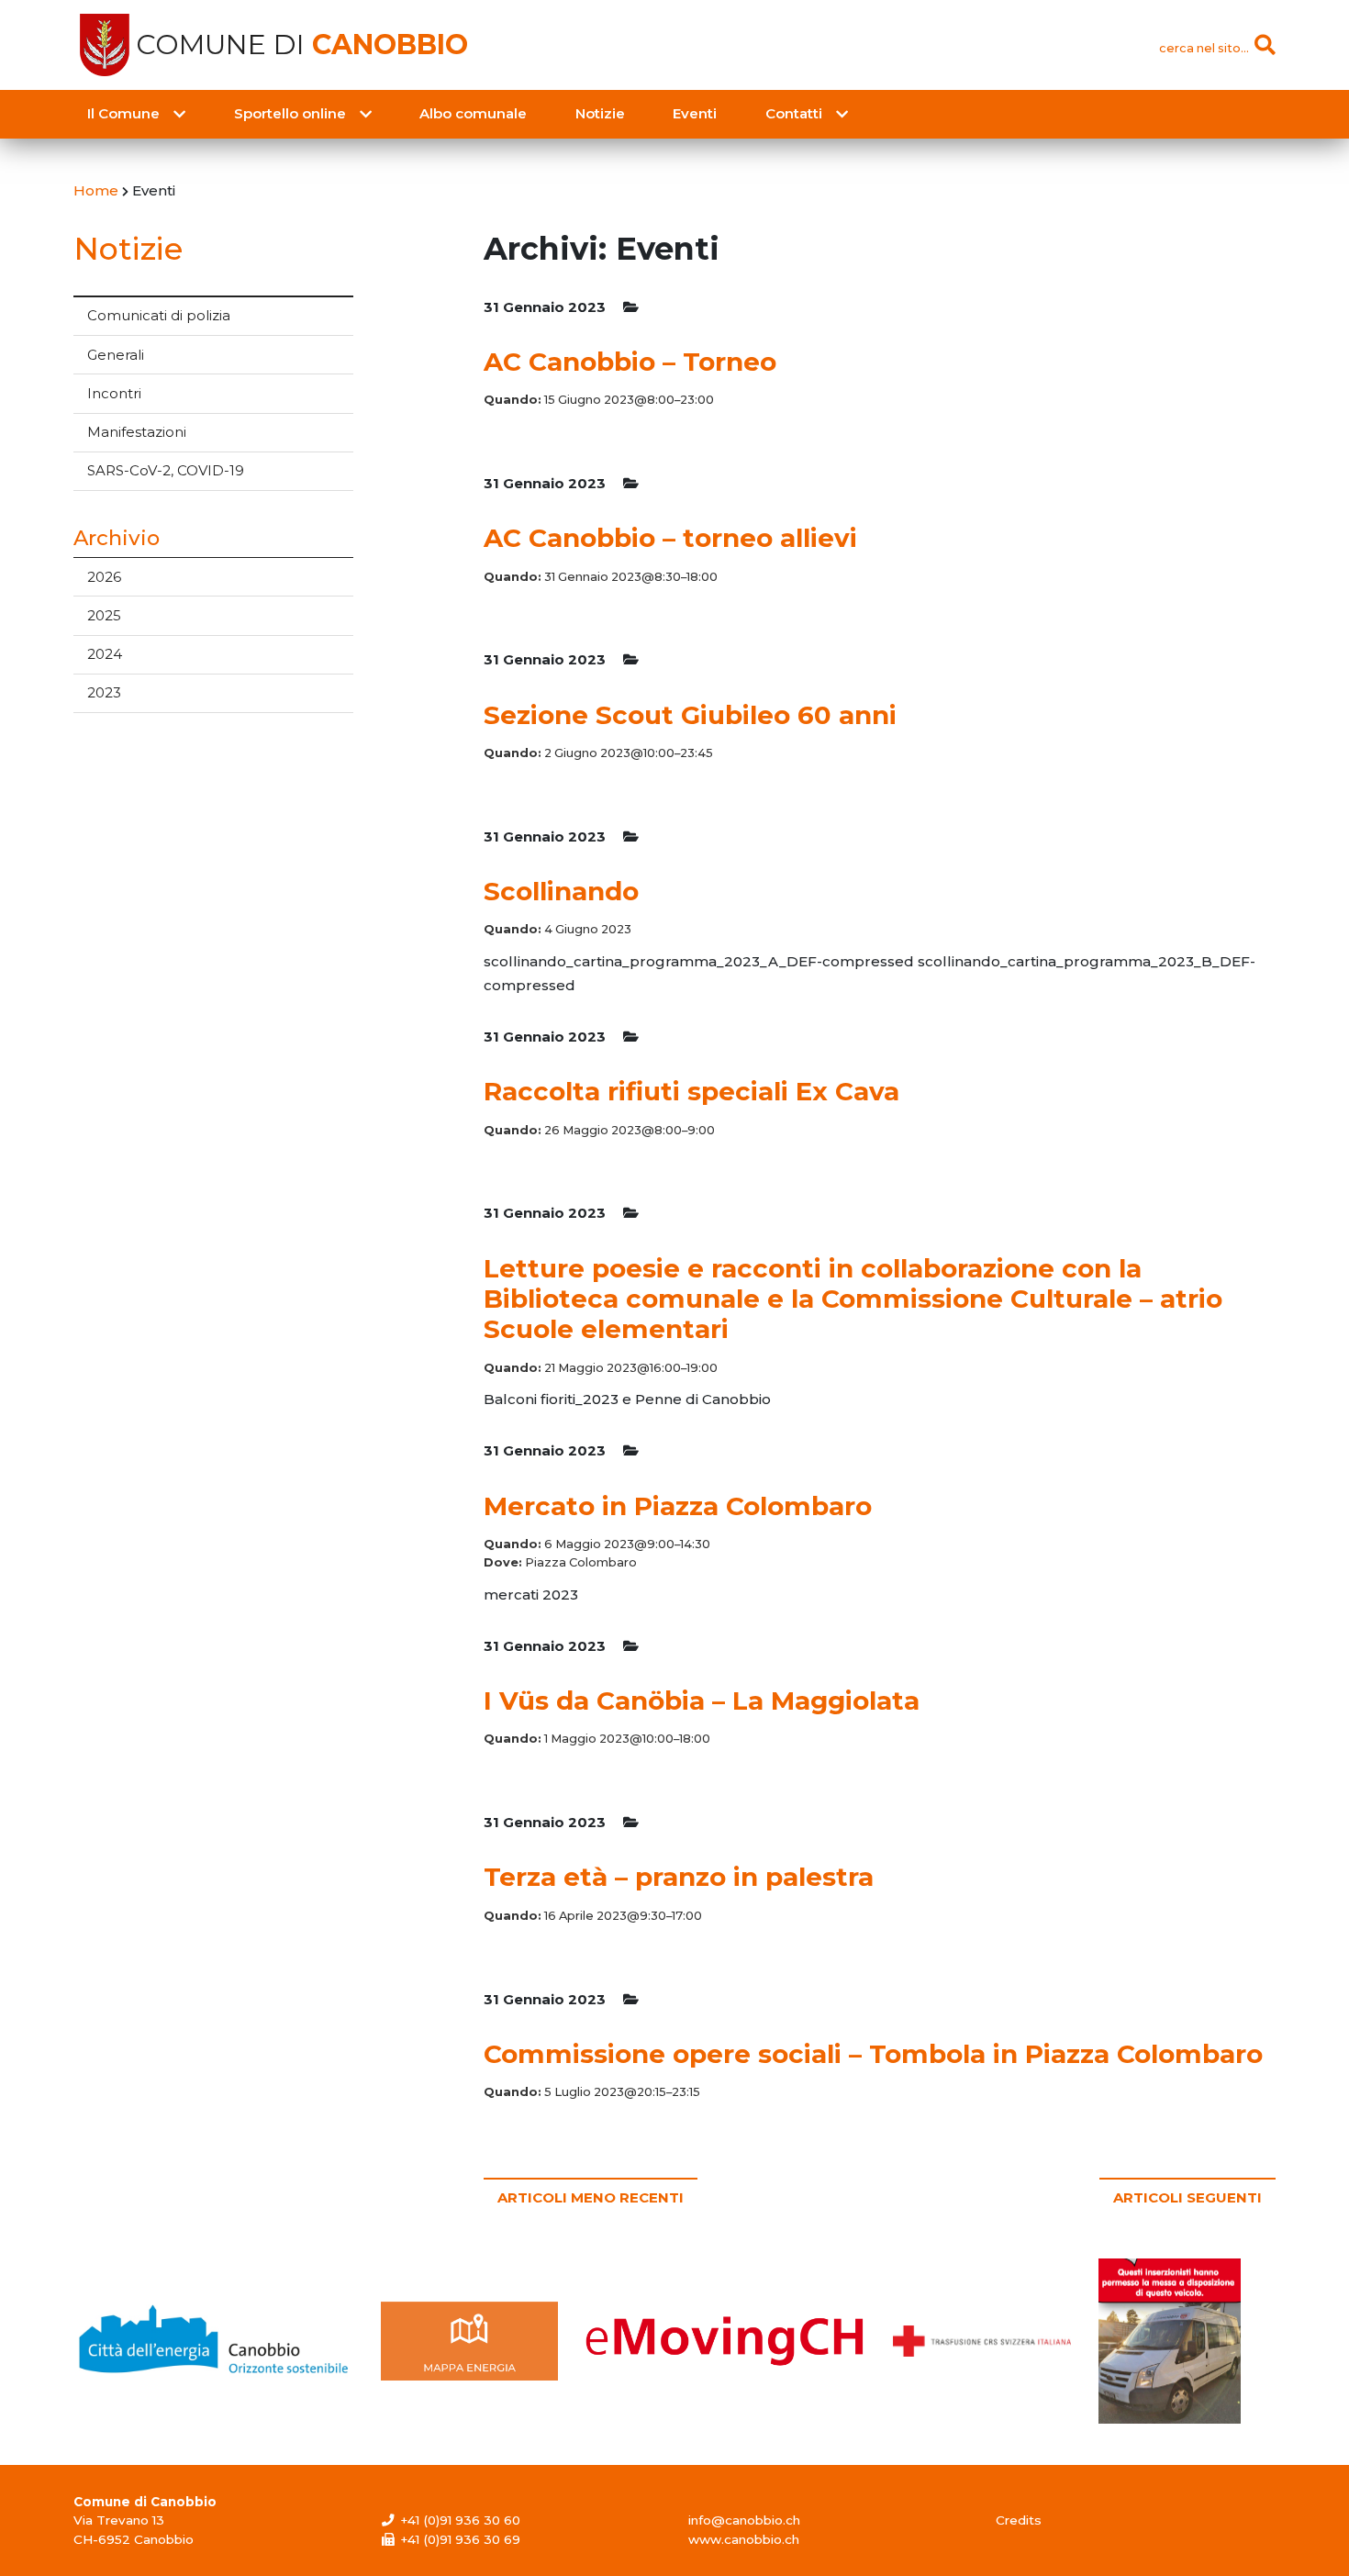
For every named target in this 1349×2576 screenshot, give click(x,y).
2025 (104, 615)
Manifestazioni (137, 432)
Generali (116, 355)
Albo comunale (473, 113)
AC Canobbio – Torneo (630, 362)
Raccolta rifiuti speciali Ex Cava (691, 1091)
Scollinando (561, 891)
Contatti (794, 113)
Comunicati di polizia (159, 315)
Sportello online (290, 113)
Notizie (600, 113)
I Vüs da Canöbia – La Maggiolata (702, 1701)
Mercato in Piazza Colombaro (678, 1506)
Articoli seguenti (1187, 2197)
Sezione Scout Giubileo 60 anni (690, 715)
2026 (104, 577)
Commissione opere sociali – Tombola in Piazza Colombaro (873, 2054)
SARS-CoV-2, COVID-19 (166, 470)
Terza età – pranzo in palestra (679, 1877)
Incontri (114, 393)
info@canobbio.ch (744, 2520)
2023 (104, 692)
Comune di (302, 45)
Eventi (695, 113)
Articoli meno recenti (591, 2197)
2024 (105, 654)
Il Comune (123, 113)
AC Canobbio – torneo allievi (670, 538)
